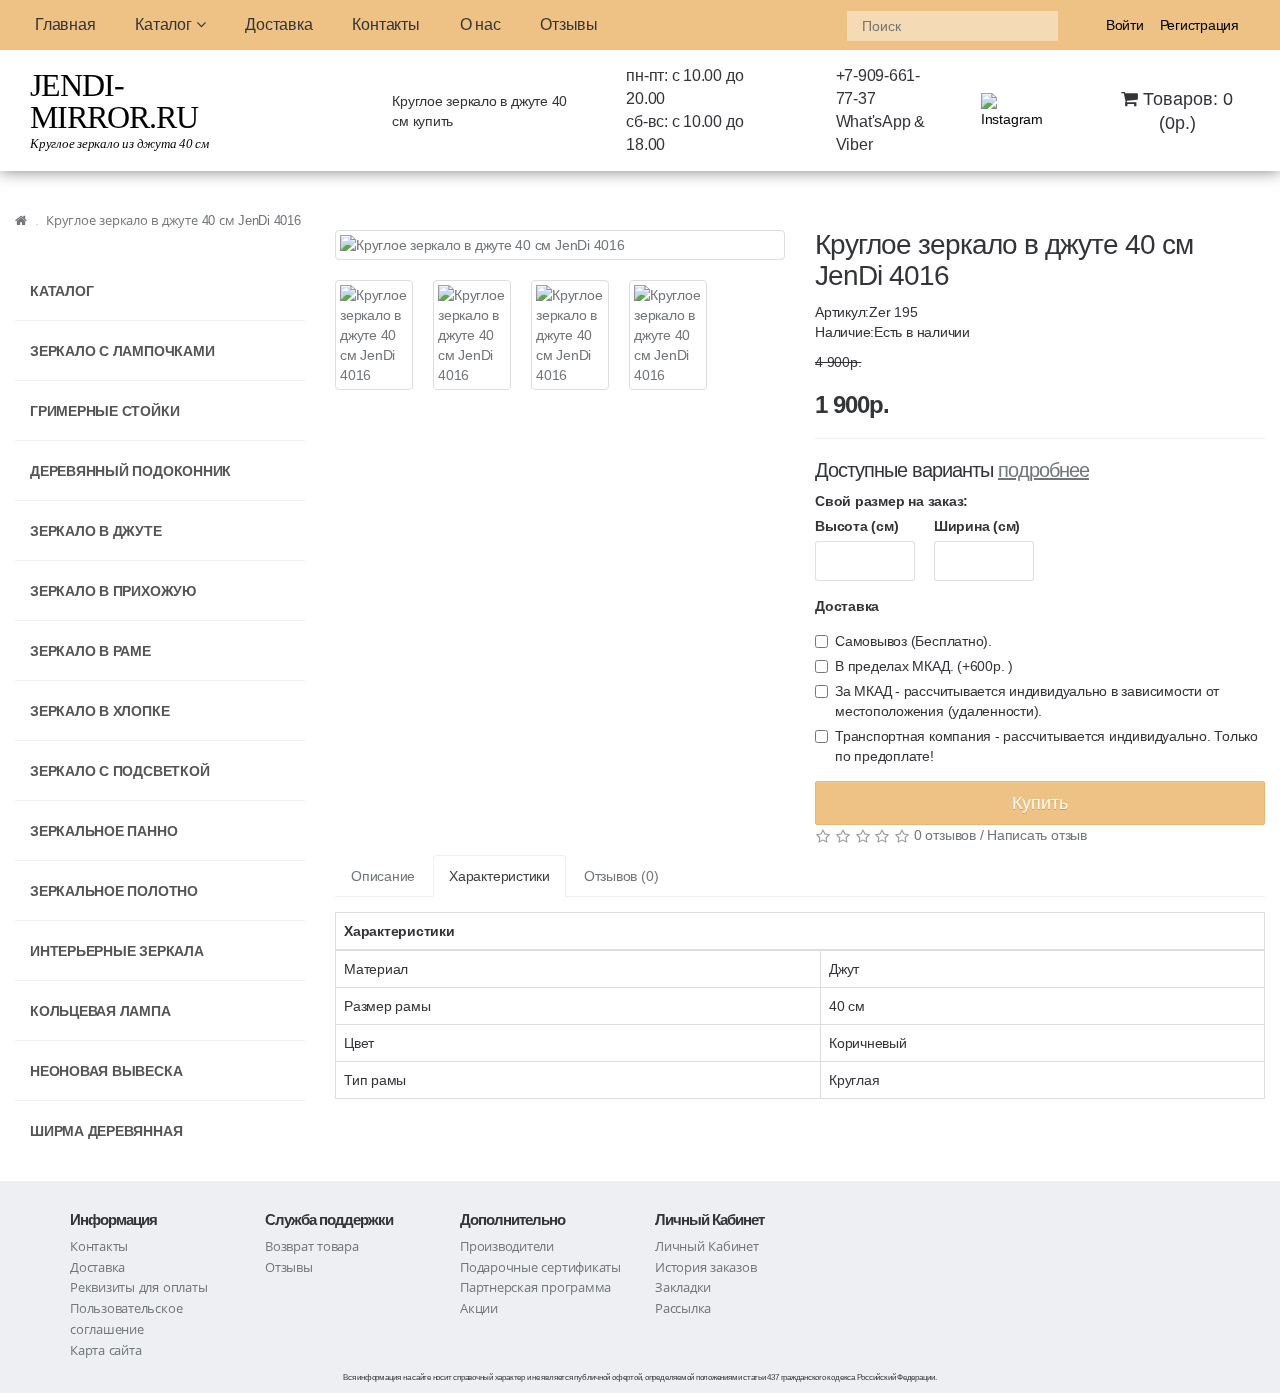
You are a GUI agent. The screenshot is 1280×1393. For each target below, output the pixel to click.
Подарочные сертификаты (540, 1267)
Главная (65, 24)
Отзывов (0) (621, 876)
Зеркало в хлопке (99, 711)
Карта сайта (105, 1350)
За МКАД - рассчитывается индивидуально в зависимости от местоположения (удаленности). (1027, 701)
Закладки (683, 1287)
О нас (480, 24)
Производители (507, 1246)
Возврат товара (312, 1246)
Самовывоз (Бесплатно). (913, 641)
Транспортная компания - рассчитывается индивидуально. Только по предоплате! (1046, 746)
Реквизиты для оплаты (138, 1287)
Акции (479, 1308)
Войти (1125, 25)
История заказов (706, 1267)
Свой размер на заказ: (891, 501)
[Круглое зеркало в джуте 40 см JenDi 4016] (560, 245)
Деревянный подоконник (130, 471)
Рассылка (683, 1308)
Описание (383, 876)
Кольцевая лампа (100, 1011)
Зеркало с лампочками (122, 351)
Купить (1040, 803)
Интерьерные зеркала (117, 951)
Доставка (278, 24)
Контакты (385, 24)
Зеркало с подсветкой (119, 771)
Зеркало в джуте (96, 531)
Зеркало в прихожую (113, 591)
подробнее (1043, 470)
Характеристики (499, 876)
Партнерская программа (535, 1287)
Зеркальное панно (103, 831)
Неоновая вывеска (106, 1071)
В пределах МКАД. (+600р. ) (924, 666)
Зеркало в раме (90, 651)
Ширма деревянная (106, 1131)
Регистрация (1199, 25)
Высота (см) (856, 526)
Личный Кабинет (707, 1246)
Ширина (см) (977, 526)
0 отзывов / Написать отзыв (1000, 835)
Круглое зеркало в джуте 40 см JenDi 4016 (173, 220)
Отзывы (569, 24)
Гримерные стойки (104, 411)
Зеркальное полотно (114, 891)
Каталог (165, 24)
